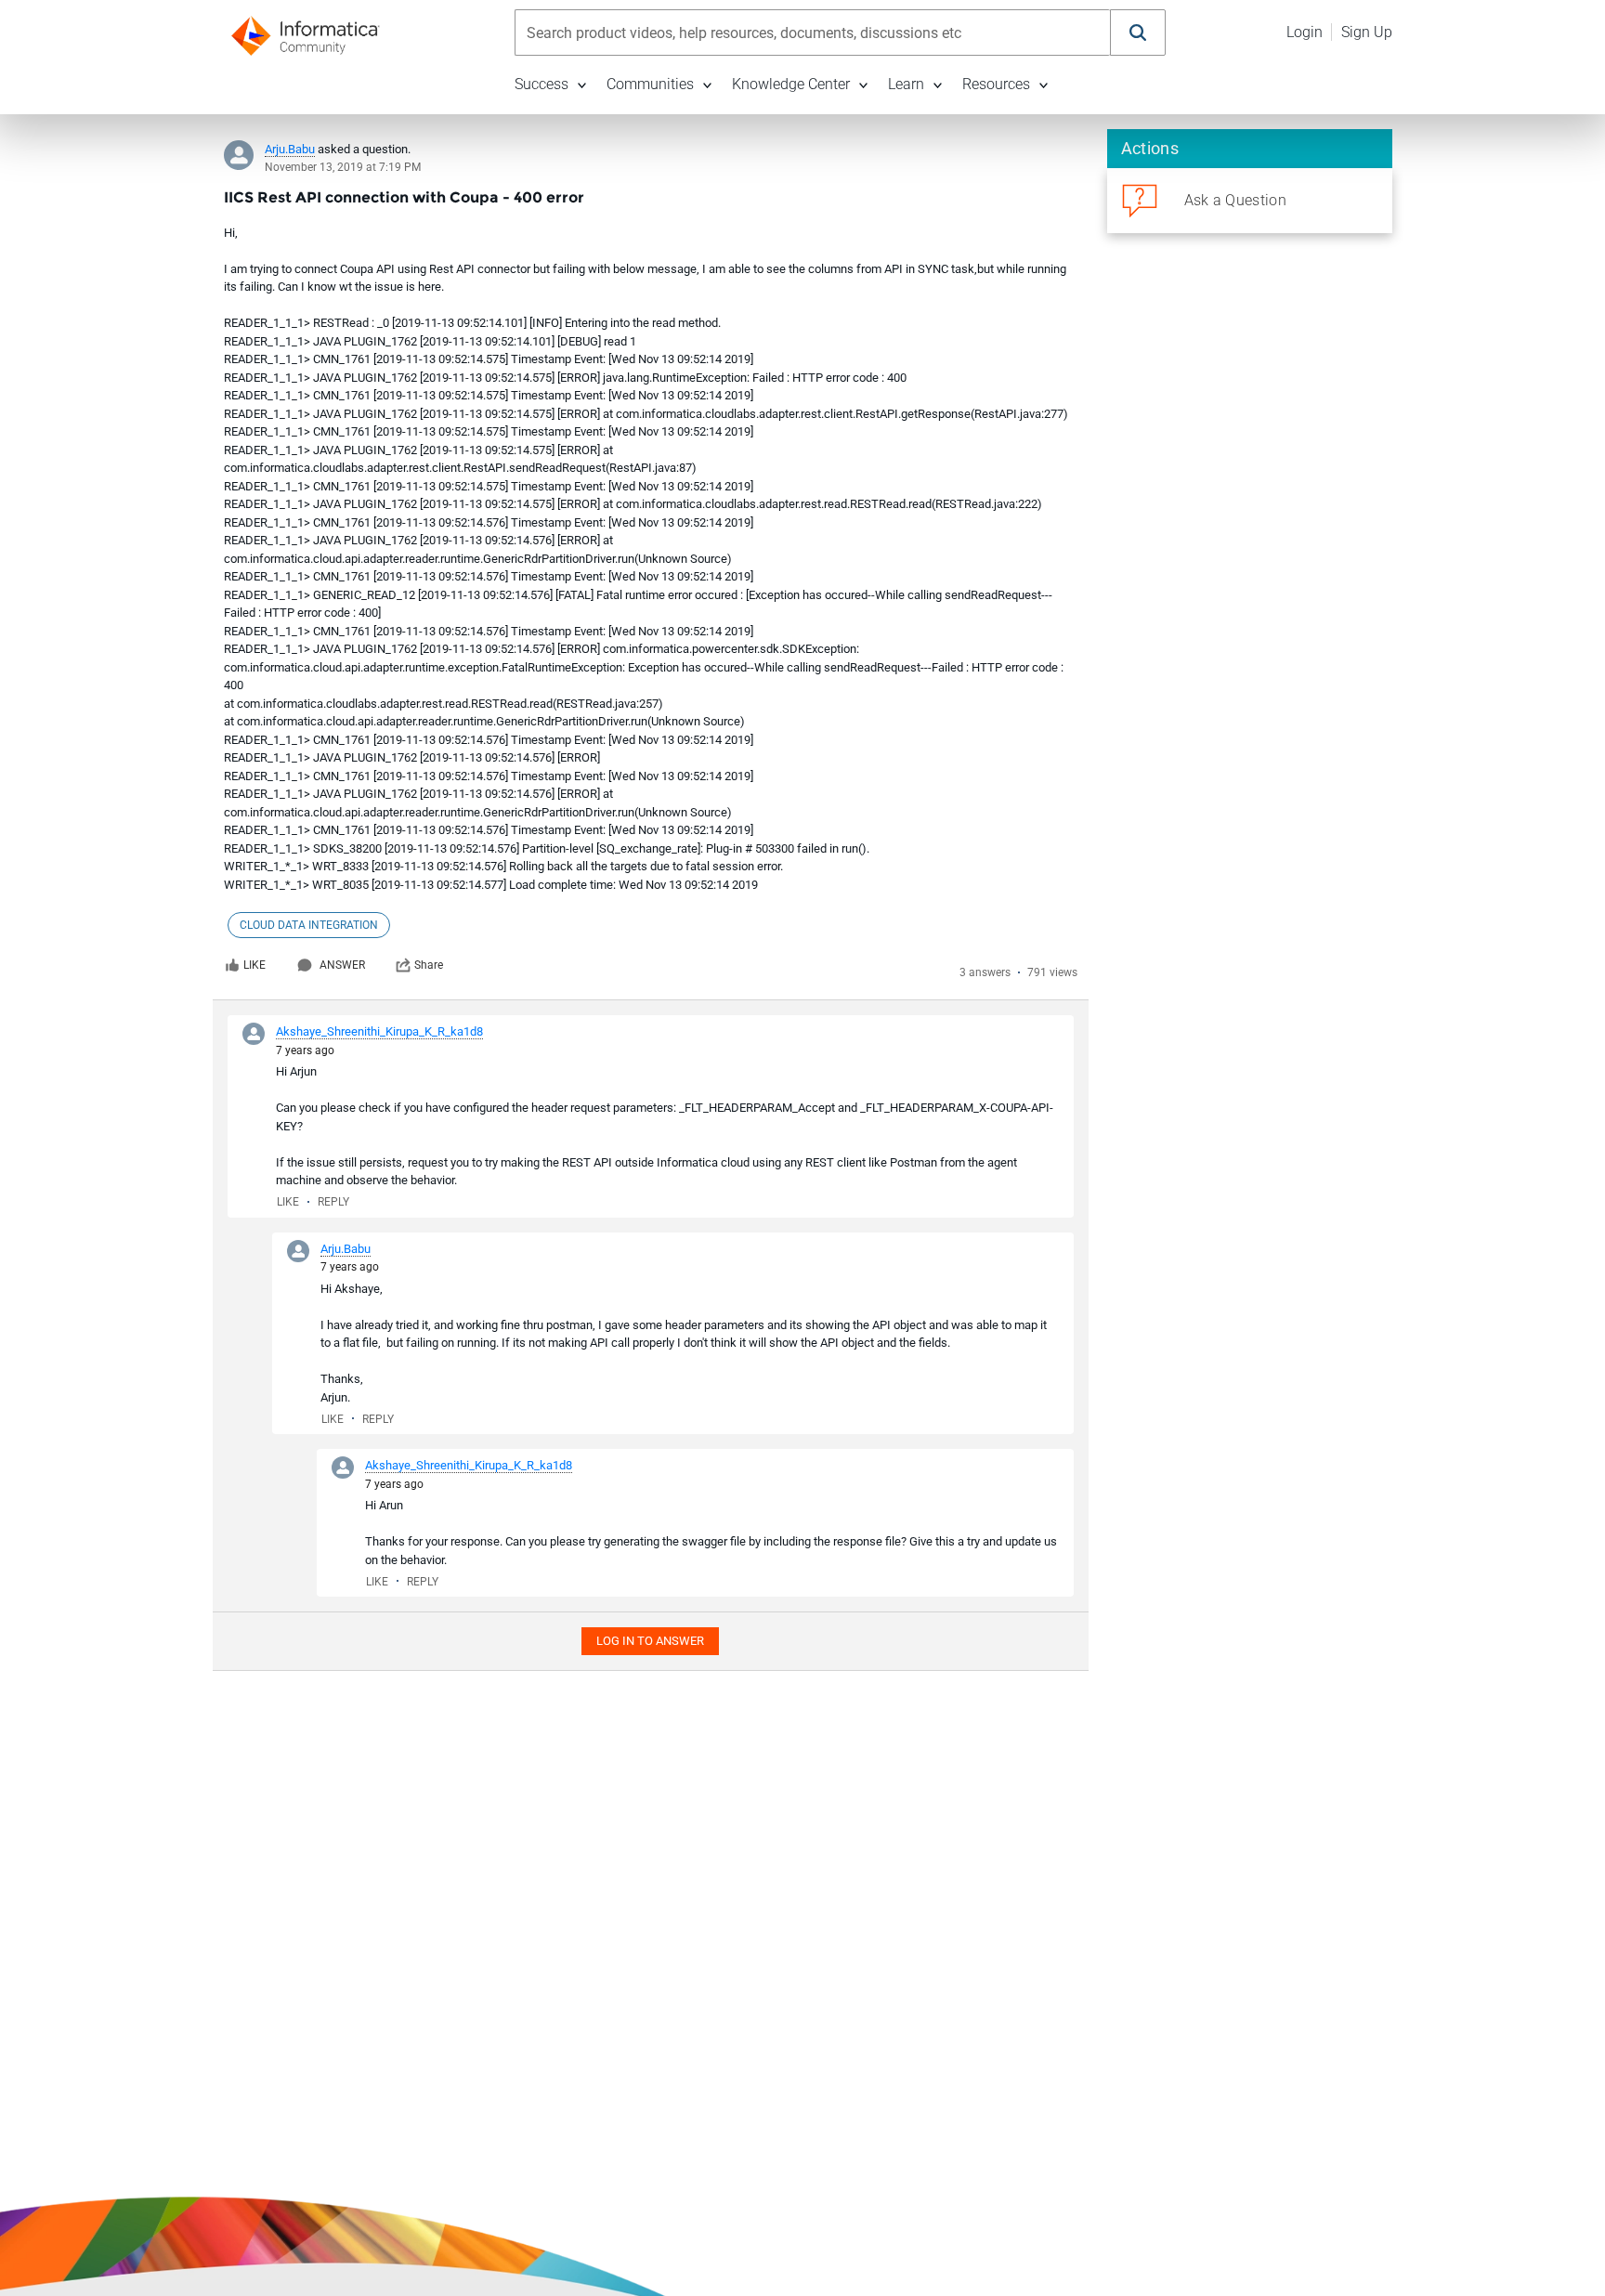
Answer (342, 965)
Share (429, 965)
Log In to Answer (650, 1641)
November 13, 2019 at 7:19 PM (343, 167)
